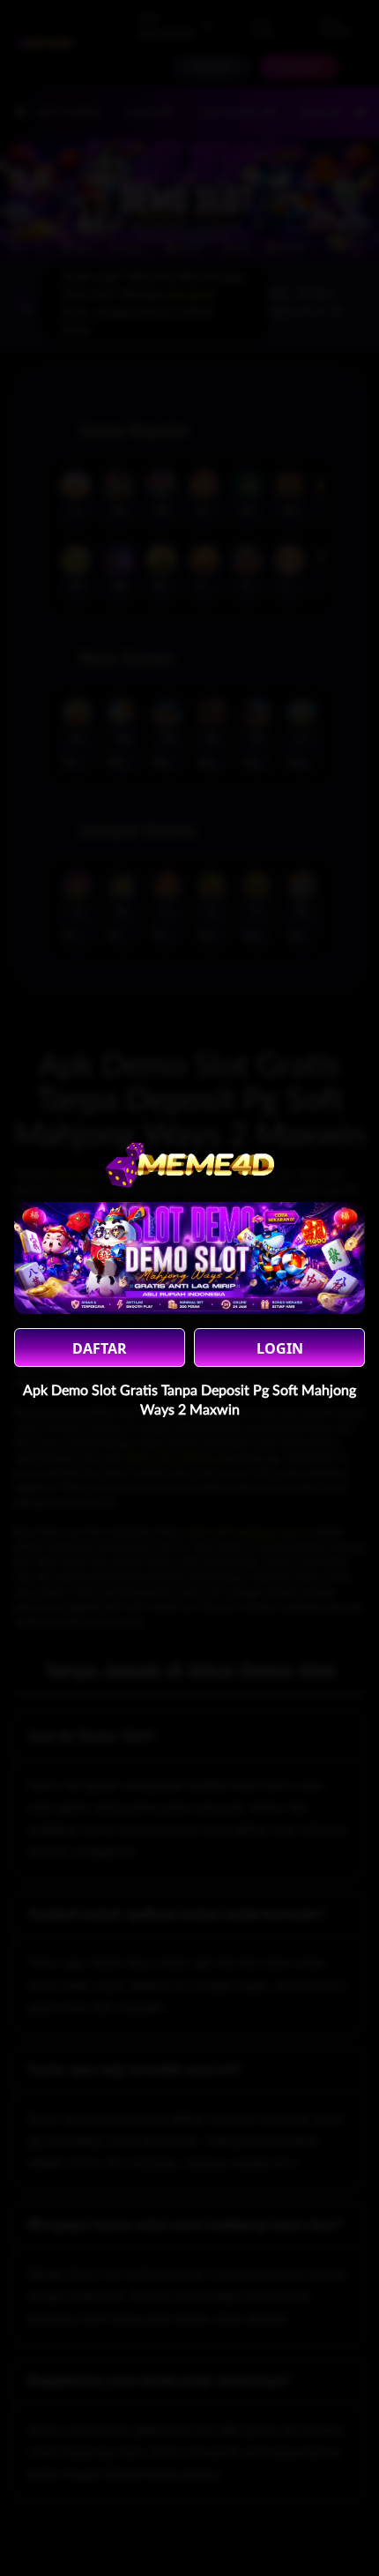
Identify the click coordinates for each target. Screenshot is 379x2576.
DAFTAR (100, 1348)
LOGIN (280, 1348)
